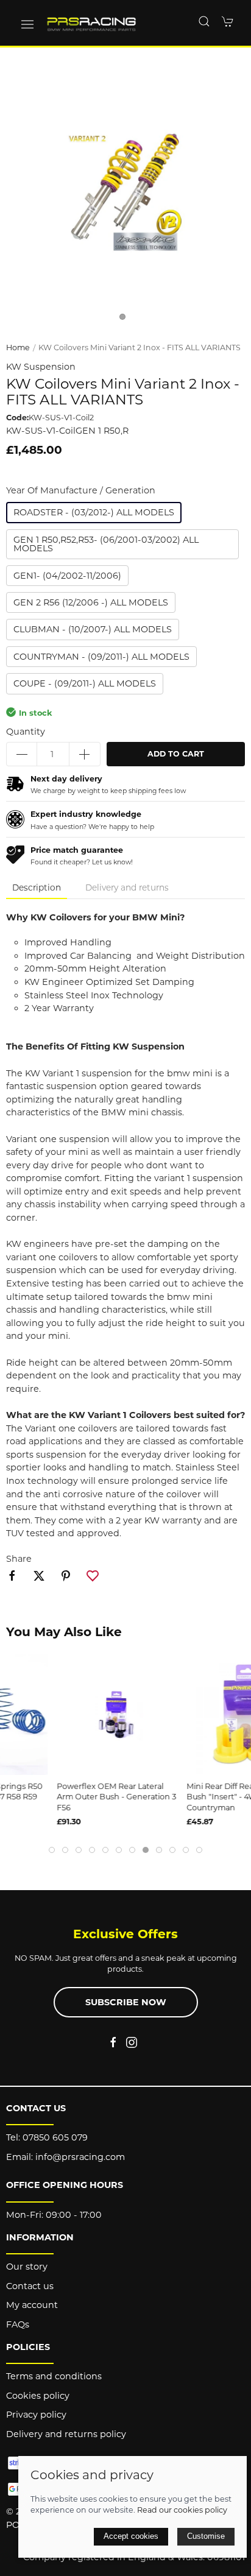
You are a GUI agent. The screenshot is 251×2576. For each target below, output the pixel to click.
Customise (206, 2536)
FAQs (18, 2324)
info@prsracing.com (80, 2157)
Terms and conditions (54, 2376)
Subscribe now (126, 2002)
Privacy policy (36, 2415)
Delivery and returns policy (66, 2434)
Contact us (30, 2286)
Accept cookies (131, 2536)
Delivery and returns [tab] (127, 887)
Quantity (26, 732)
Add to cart (176, 754)
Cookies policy (38, 2396)
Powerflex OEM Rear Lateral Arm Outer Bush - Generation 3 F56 (60, 1797)
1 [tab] (125, 320)
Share (19, 1559)
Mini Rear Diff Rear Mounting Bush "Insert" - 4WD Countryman (186, 1797)
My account (32, 2305)
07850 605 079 (55, 2137)
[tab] (52, 1850)
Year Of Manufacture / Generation (81, 490)
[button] (27, 24)
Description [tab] (37, 887)
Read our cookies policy (182, 2510)
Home (18, 348)
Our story (27, 2267)
